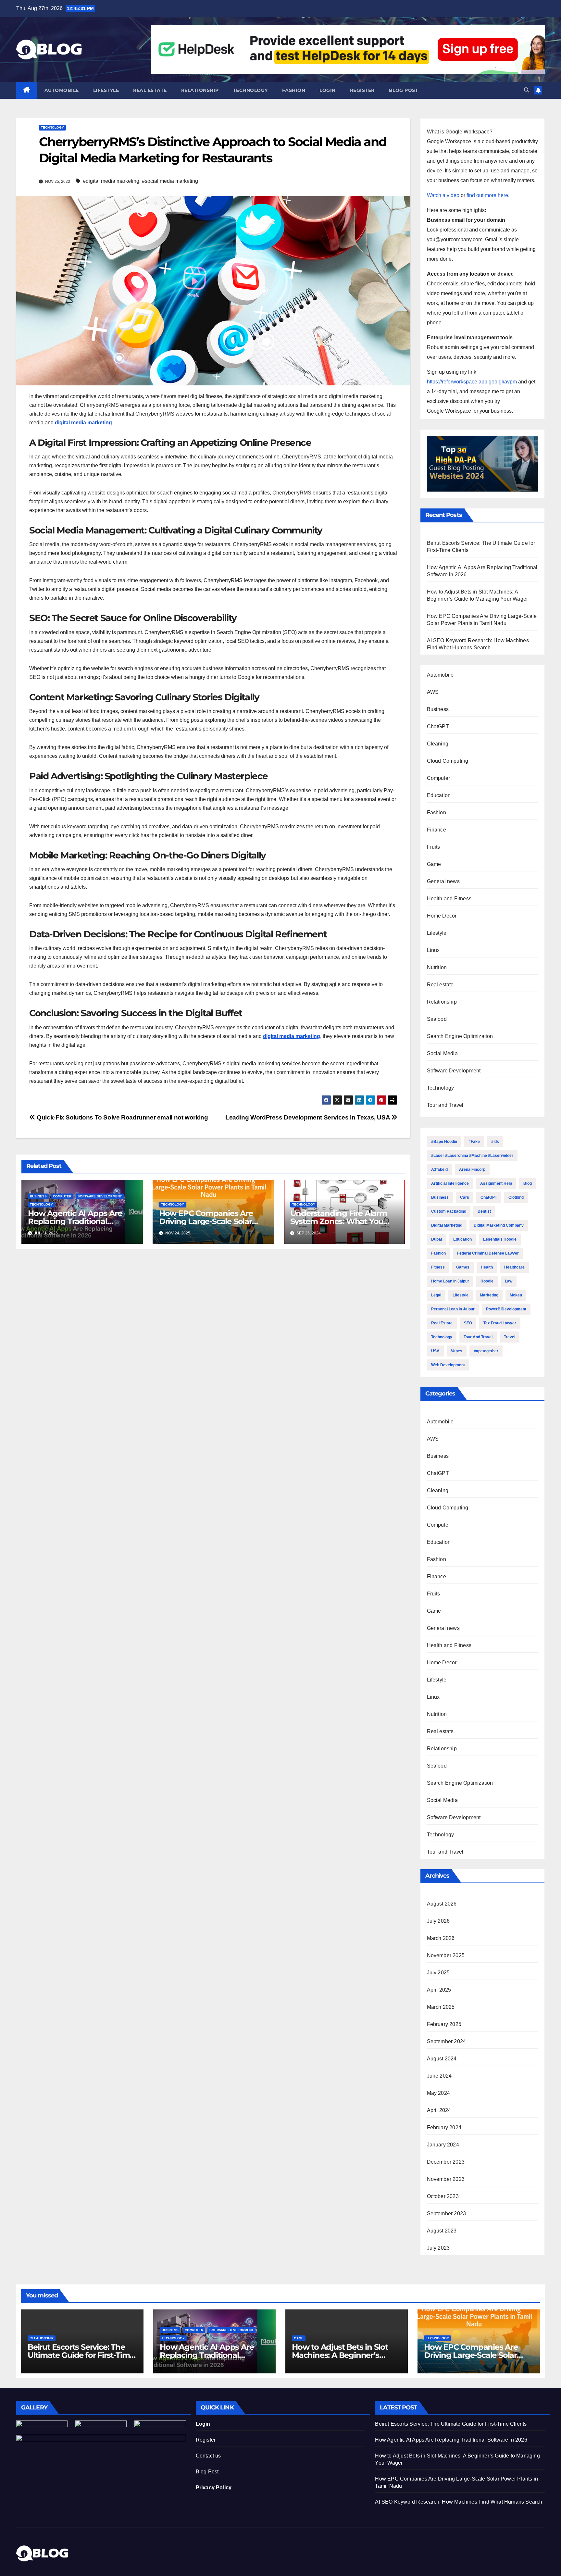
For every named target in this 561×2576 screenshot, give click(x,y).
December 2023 (446, 2162)
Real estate (150, 90)
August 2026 (442, 1904)
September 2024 (447, 2041)
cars (465, 1197)
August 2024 (442, 2059)
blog (528, 1183)
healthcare (514, 1267)
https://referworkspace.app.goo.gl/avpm (472, 382)
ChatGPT (438, 726)
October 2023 (443, 2196)
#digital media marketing (111, 181)
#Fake (474, 1142)
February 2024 (444, 2127)
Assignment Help (496, 1183)
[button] (527, 90)
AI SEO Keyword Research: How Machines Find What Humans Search (459, 2502)
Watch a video (443, 195)
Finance (436, 830)
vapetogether (486, 1351)
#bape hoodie (444, 1142)
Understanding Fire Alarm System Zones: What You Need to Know (339, 1221)
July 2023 (438, 2248)
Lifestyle (106, 90)
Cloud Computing (448, 761)
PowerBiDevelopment (506, 1309)
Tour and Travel (445, 1105)
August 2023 (442, 2231)
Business (38, 1196)
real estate (442, 1323)
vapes (457, 1351)
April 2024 (439, 2110)
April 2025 (439, 1990)
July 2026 (438, 1921)
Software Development (100, 1196)
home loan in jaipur (450, 1281)
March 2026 (441, 1938)
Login (328, 90)
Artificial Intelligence (450, 1183)
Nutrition (437, 967)
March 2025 (441, 2007)
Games (463, 1267)
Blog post (404, 90)
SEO (468, 1323)
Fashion (294, 90)
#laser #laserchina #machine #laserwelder (472, 1156)
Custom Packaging (449, 1211)
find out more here (487, 195)
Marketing (489, 1295)
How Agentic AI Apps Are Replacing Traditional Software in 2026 (75, 1221)
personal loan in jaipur (453, 1309)
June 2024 (439, 2076)
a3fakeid (439, 1169)
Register (362, 90)
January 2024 (443, 2145)
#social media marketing (170, 181)
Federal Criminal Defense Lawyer (488, 1253)
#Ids (495, 1142)
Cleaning (438, 744)
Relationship (200, 90)
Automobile (62, 90)
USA (435, 1351)
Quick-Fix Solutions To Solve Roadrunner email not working (122, 1117)
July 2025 (438, 1973)
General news (443, 881)
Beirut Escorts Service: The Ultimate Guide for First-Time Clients (81, 2355)
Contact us (208, 2456)
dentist (484, 1211)
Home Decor (442, 916)
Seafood (437, 1019)
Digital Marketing (447, 1225)
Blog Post (207, 2472)
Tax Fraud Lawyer (500, 1323)
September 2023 (447, 2213)
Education (439, 795)
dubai (436, 1239)
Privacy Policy (214, 2488)
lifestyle (461, 1295)
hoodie (487, 1281)
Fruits (434, 847)
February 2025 (444, 2024)
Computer (62, 1196)
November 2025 (446, 1955)
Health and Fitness (449, 899)
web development (448, 1365)
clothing (516, 1197)
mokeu (516, 1295)
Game (434, 864)
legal (436, 1295)
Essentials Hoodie (500, 1239)
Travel (510, 1337)
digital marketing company (499, 1225)
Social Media (442, 1053)
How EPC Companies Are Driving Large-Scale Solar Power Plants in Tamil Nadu (211, 1221)
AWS (433, 692)
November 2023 (446, 2179)
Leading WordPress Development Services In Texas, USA (308, 1117)
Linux (433, 950)
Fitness (438, 1267)
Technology (250, 90)
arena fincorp (472, 1169)
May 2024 (439, 2093)
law (509, 1281)
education (462, 1239)
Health (487, 1267)
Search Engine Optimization (460, 1036)
